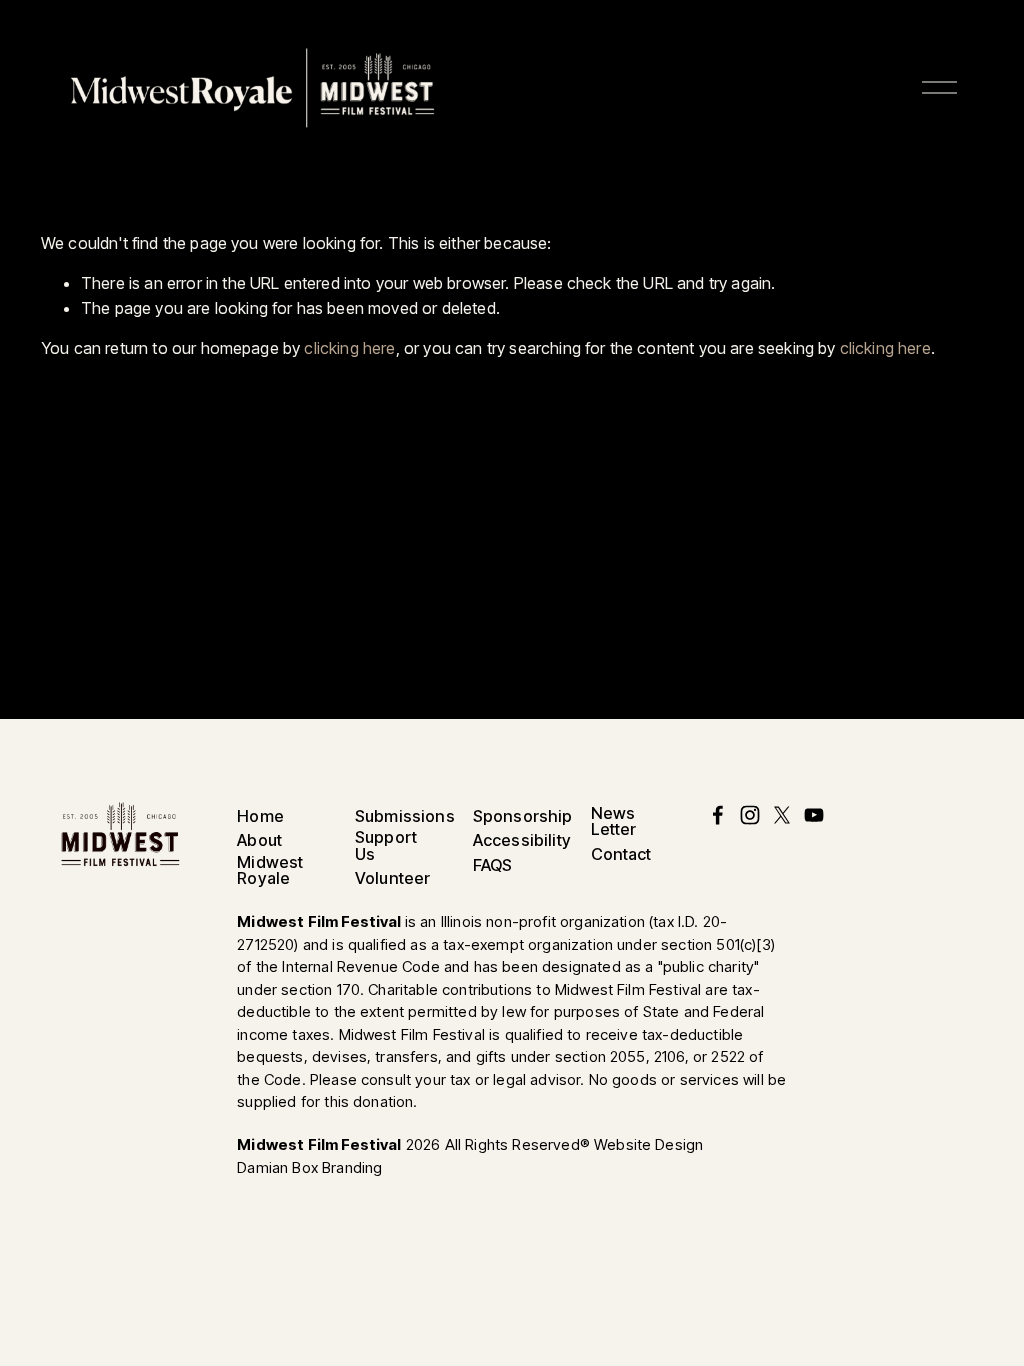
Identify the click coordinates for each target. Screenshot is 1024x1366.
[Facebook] (718, 815)
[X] (782, 815)
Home (260, 816)
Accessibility (522, 840)
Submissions (405, 816)
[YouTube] (814, 815)
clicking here (349, 348)
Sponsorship (523, 816)
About (259, 840)
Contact (621, 854)
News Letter (614, 821)
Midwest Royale (270, 870)
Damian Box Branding (309, 1167)
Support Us (386, 845)
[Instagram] (750, 815)
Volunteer (392, 878)
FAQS (493, 865)
